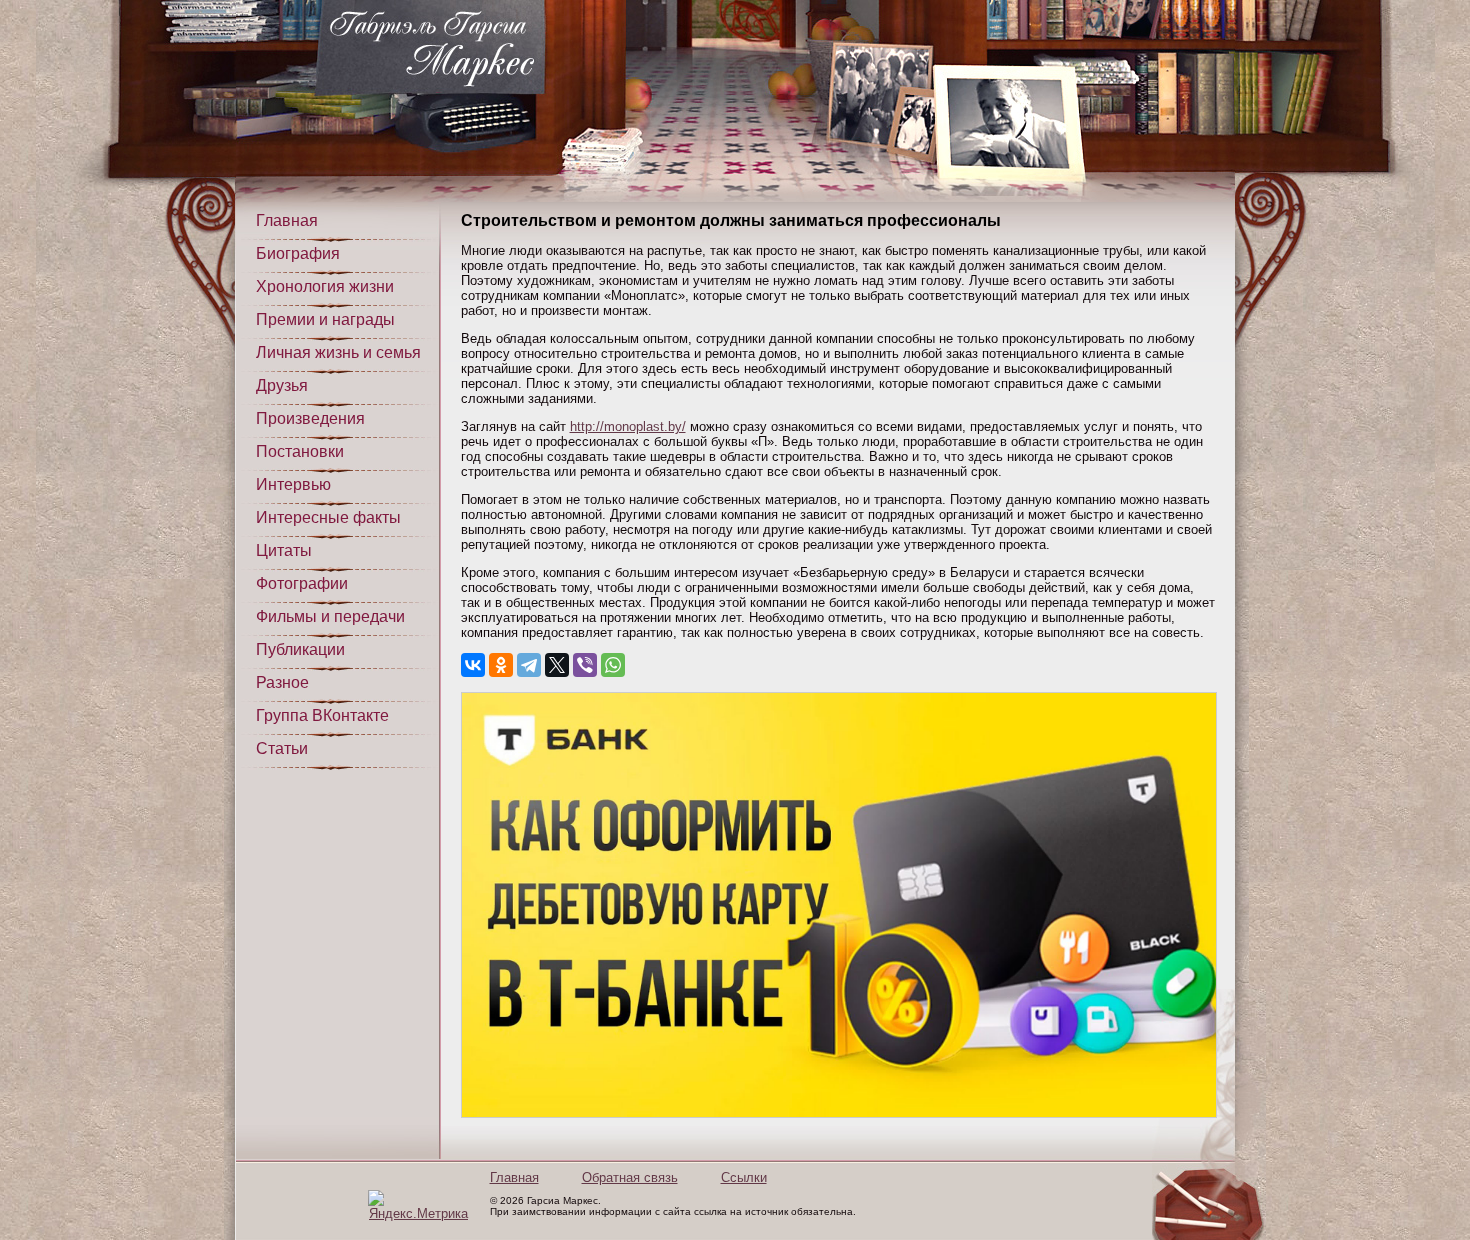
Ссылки (744, 1177)
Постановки (300, 451)
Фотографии (302, 583)
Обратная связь (630, 1177)
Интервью (293, 484)
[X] (557, 665)
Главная (287, 220)
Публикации (300, 649)
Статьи (282, 748)
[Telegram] (529, 665)
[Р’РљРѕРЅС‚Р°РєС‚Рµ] (473, 665)
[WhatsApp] (613, 665)
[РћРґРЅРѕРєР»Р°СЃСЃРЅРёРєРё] (501, 665)
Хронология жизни (325, 286)
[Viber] (585, 665)
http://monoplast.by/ (628, 426)
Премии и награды (325, 319)
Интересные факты (328, 517)
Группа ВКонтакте (322, 715)
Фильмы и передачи (330, 616)
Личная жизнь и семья (338, 352)
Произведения (310, 418)
